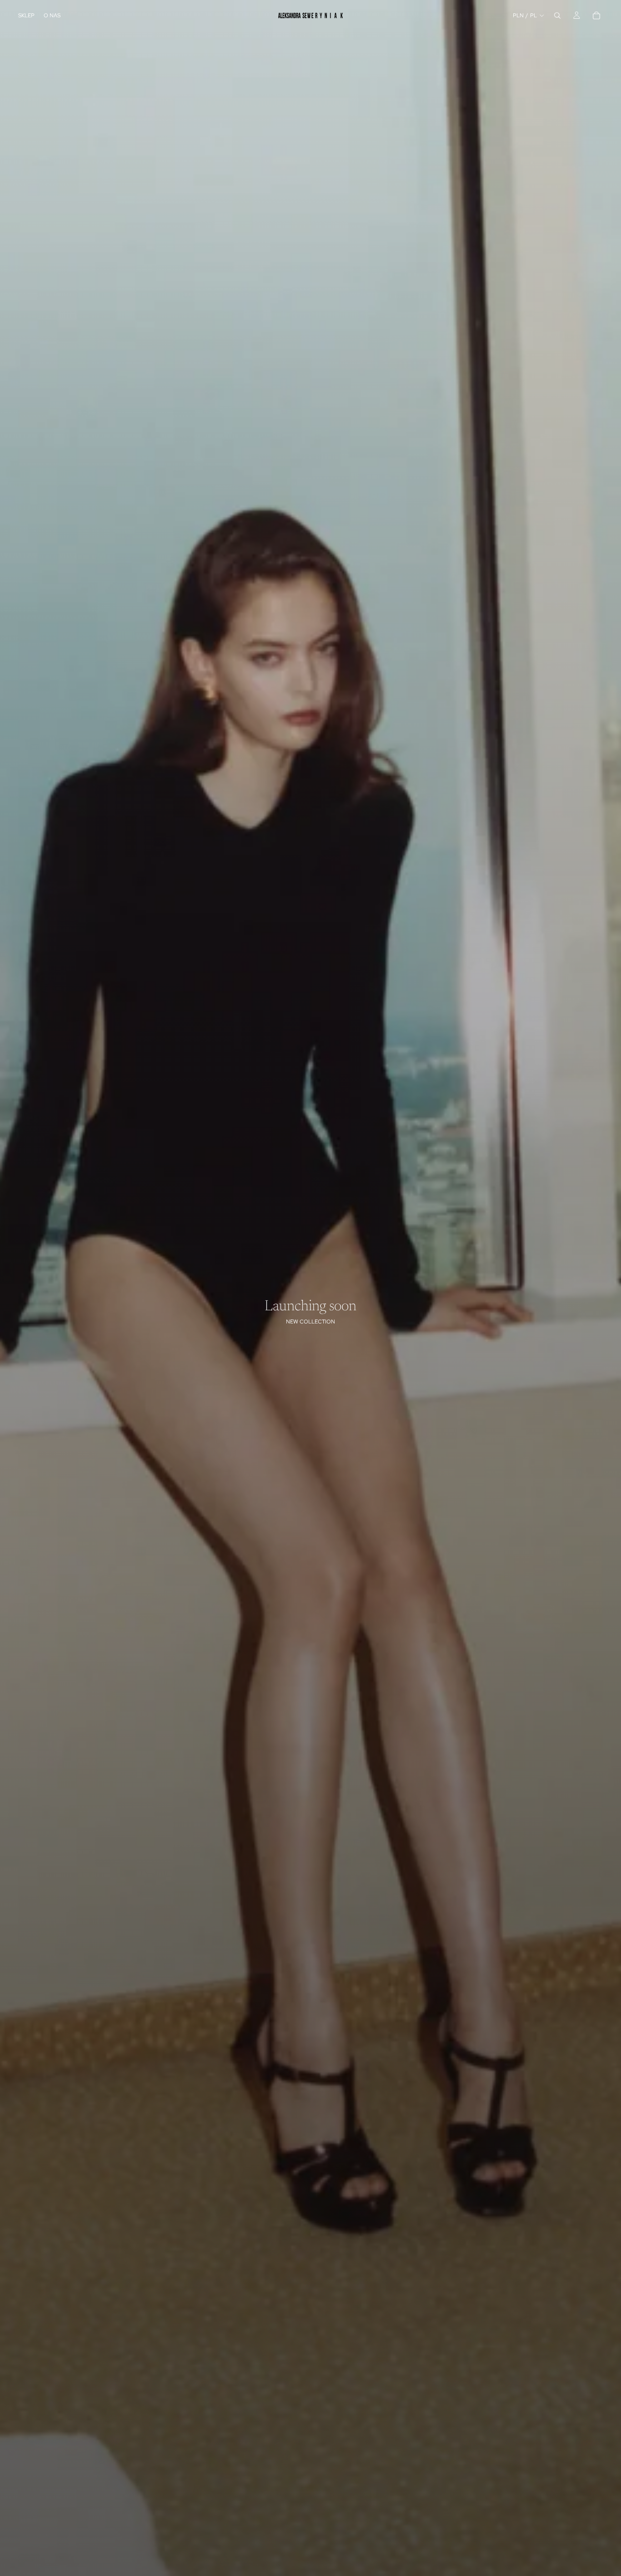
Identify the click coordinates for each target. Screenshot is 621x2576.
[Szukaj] (557, 15)
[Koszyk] (596, 15)
